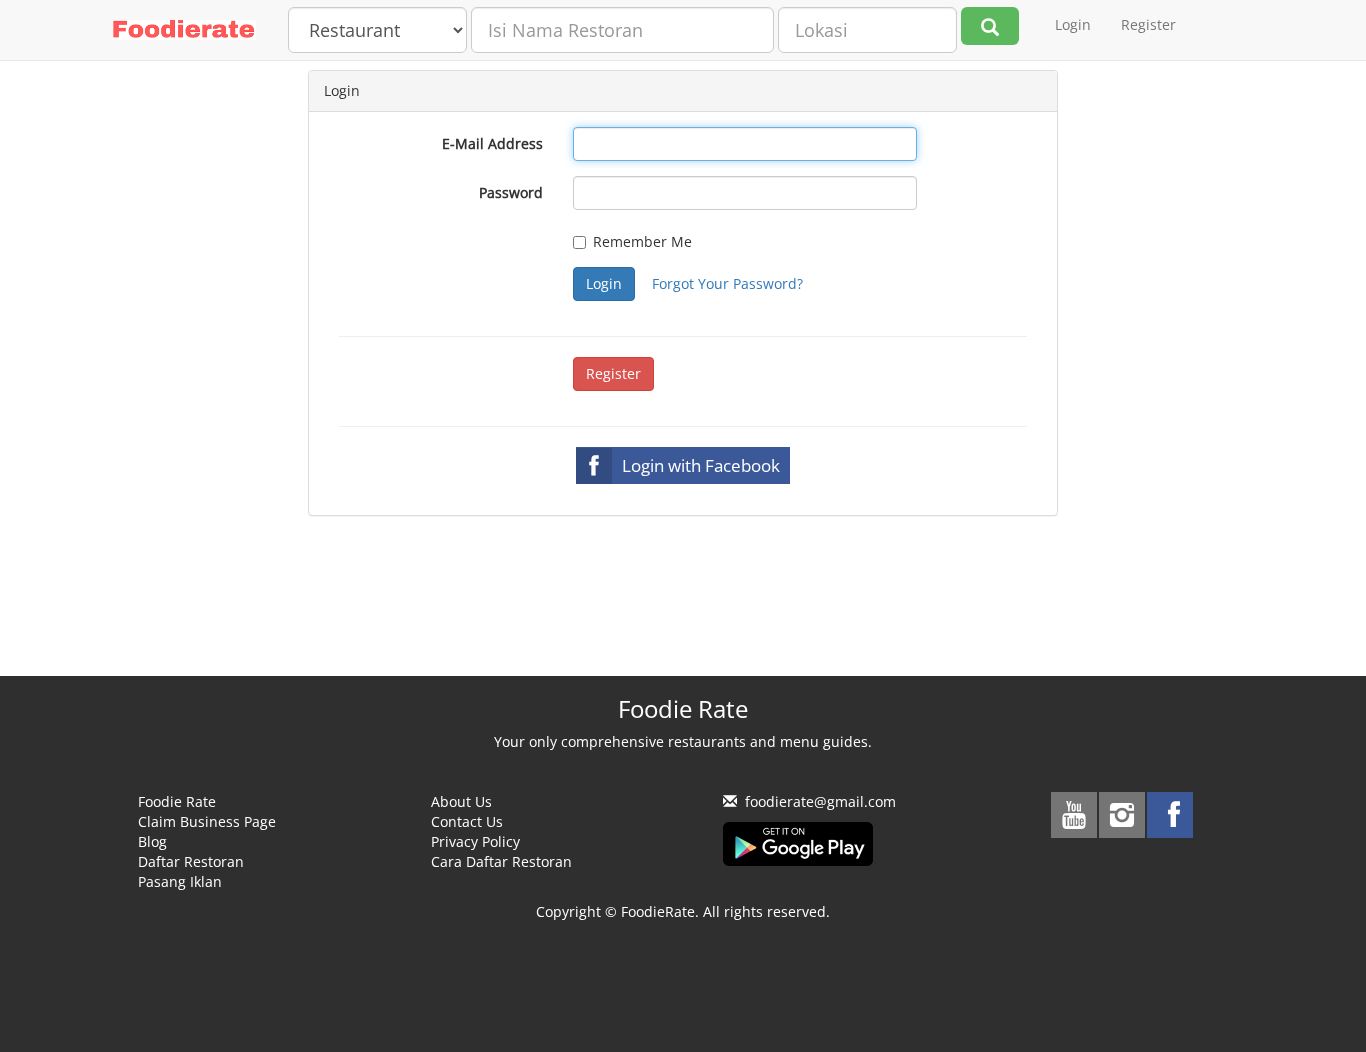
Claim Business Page (207, 821)
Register (1148, 24)
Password (511, 192)
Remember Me (642, 241)
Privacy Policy (475, 841)
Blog (152, 841)
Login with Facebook (701, 465)
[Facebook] (1170, 815)
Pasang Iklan (180, 881)
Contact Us (467, 821)
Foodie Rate (177, 801)
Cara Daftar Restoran (501, 861)
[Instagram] (1122, 815)
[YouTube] (1074, 815)
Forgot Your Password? (727, 283)
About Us (461, 801)
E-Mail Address (492, 143)
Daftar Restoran (191, 861)
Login (1073, 24)
